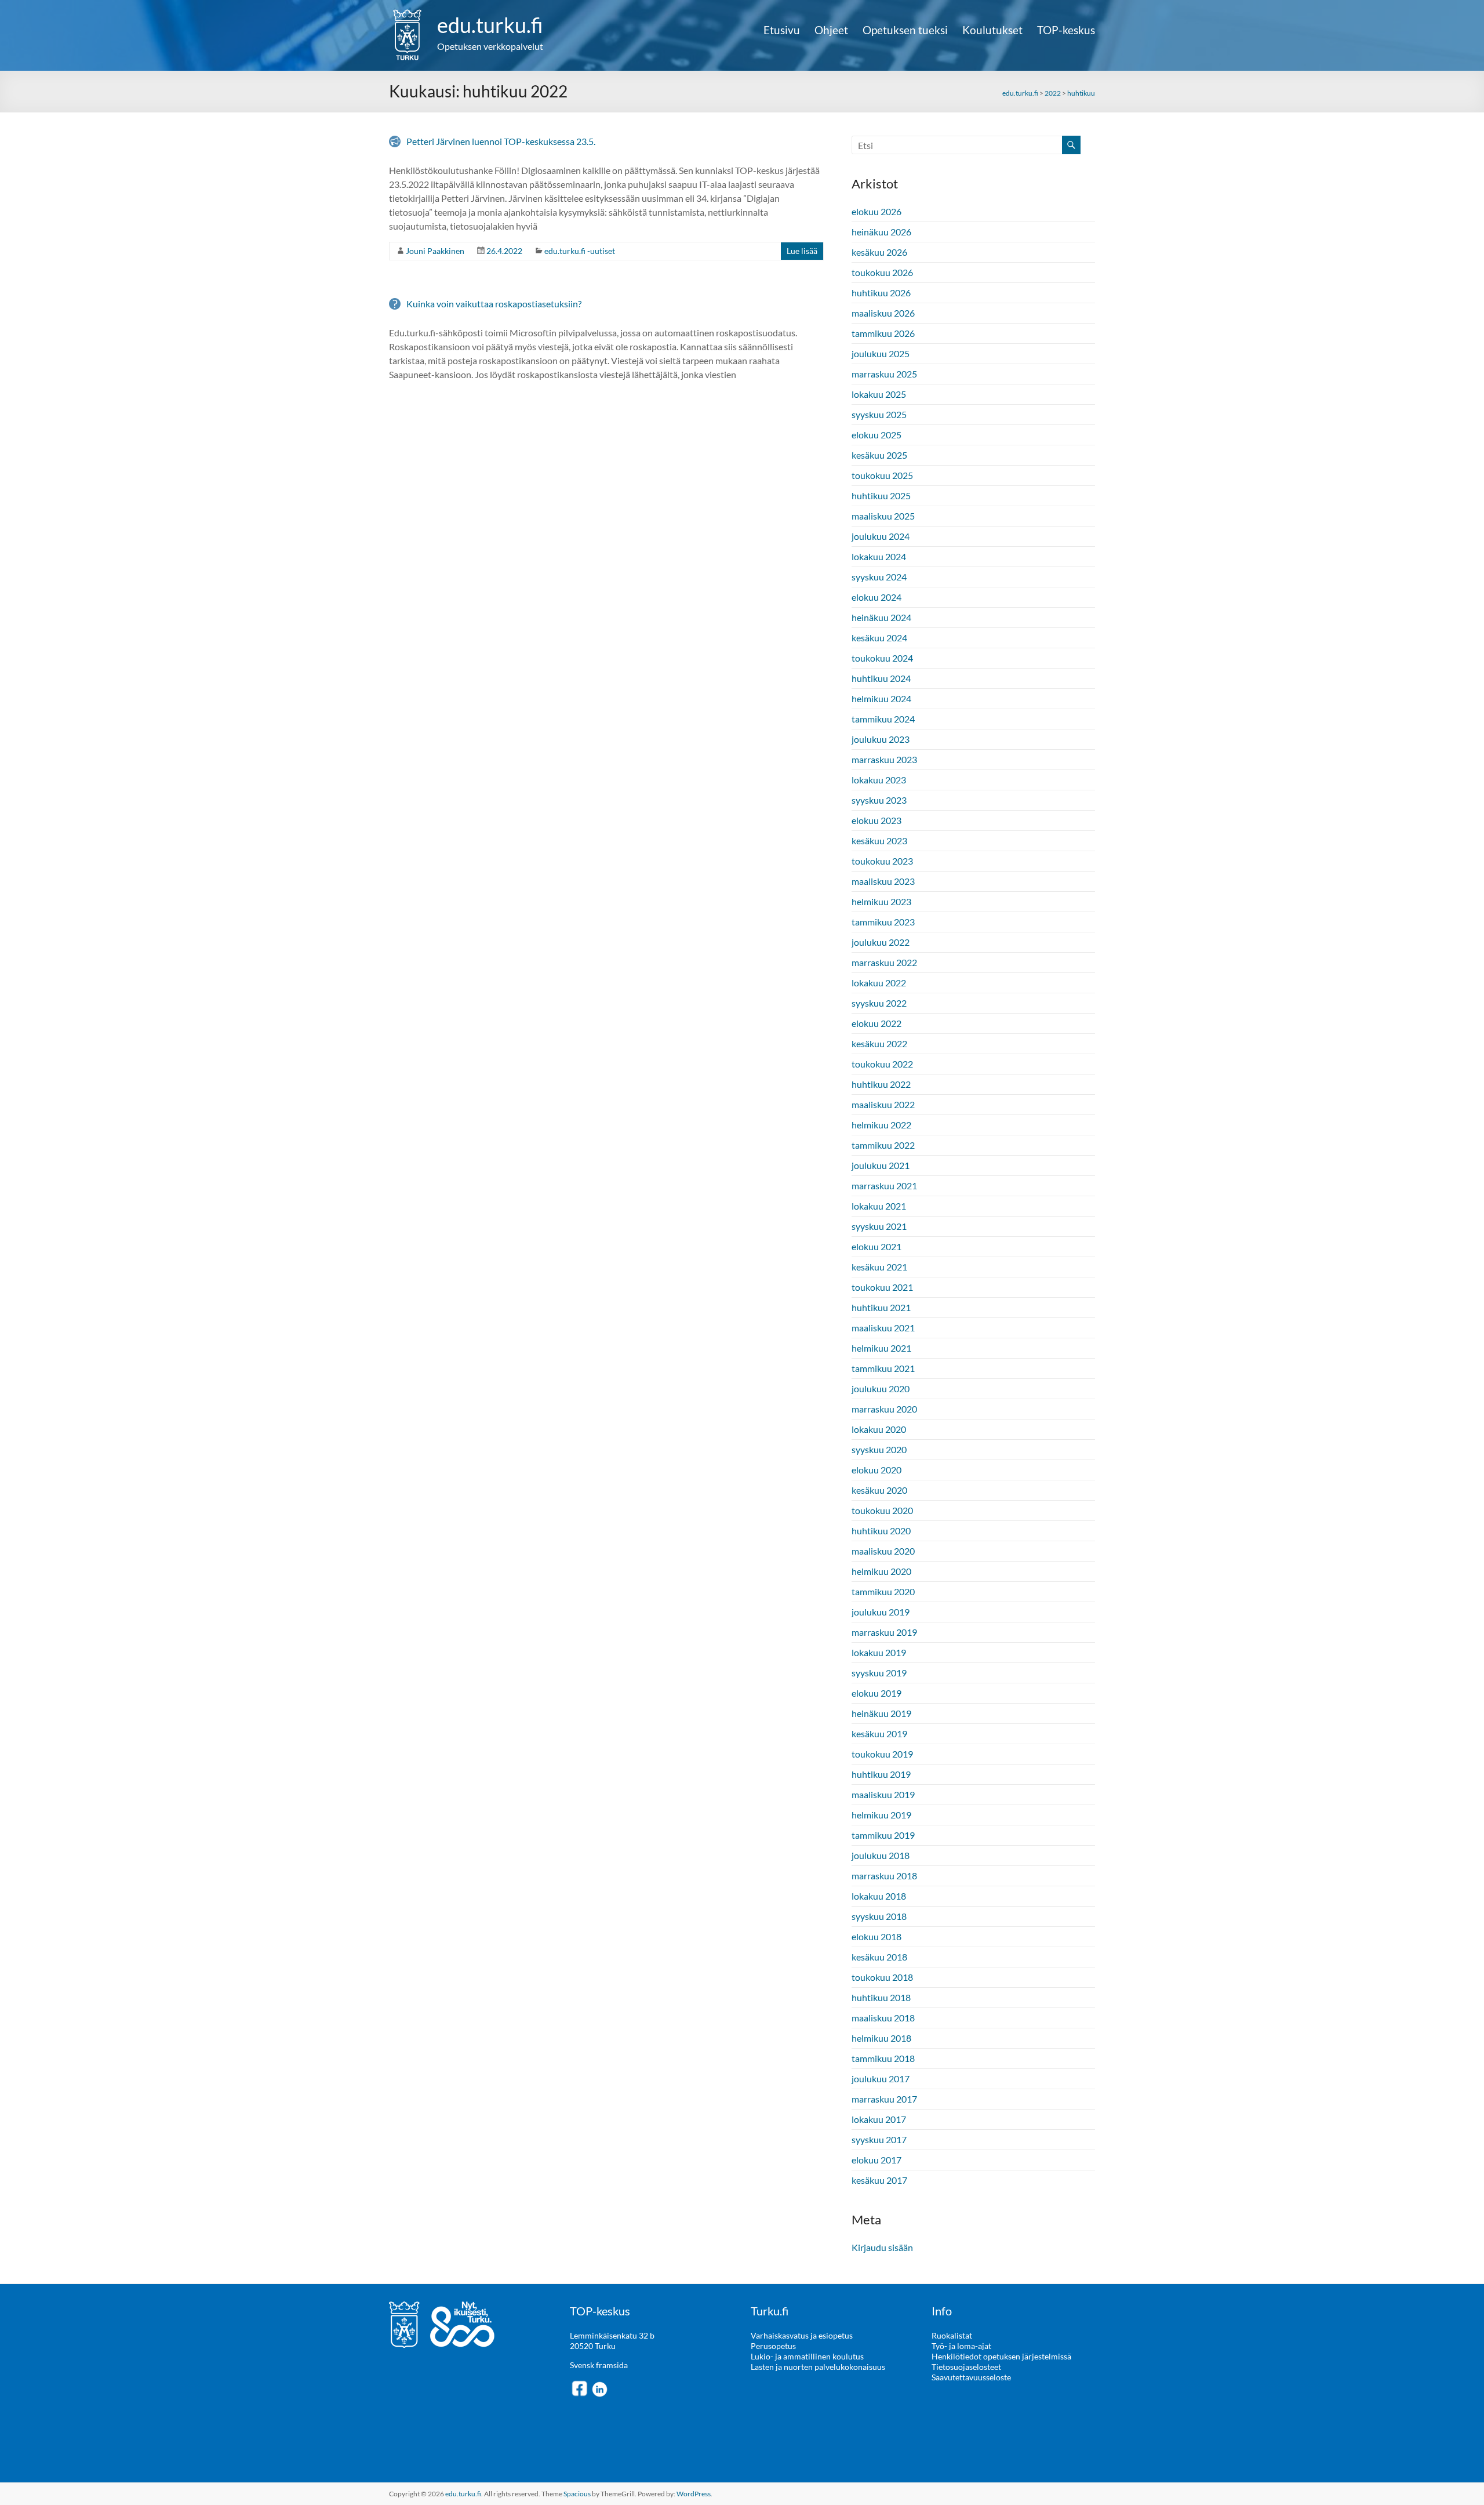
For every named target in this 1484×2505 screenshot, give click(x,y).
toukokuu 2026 (882, 272)
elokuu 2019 (876, 1693)
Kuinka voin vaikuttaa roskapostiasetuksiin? (494, 304)
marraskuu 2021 (884, 1186)
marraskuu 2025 (884, 374)
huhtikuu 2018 (881, 1997)
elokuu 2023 (876, 820)
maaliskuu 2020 (883, 1551)
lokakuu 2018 (879, 1896)
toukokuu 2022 (882, 1064)
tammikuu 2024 (883, 719)
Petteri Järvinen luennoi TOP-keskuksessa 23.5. (501, 141)
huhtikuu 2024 (881, 678)
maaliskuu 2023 (883, 881)
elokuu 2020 (876, 1470)
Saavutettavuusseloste (971, 2377)
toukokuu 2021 (882, 1287)
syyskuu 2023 (879, 800)
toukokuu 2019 (882, 1754)
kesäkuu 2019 (879, 1733)
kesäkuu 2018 (879, 1957)
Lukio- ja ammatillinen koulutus (807, 2356)
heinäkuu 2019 (881, 1713)
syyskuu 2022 (879, 1003)
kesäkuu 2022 (879, 1043)
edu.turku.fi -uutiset (580, 251)
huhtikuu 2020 (881, 1531)
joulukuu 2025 (881, 353)
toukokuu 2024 (882, 658)
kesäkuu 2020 (879, 1490)
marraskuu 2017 (884, 2099)
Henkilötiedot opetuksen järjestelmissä (1001, 2356)
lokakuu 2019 (879, 1652)
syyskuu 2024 (879, 577)
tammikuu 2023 (883, 922)
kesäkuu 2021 (879, 1267)
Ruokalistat (952, 2335)
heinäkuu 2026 (881, 232)
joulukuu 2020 (881, 1388)
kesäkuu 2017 (879, 2180)
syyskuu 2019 (879, 1673)
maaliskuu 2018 (883, 2018)
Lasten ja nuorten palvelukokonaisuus (818, 2367)
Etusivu (782, 30)
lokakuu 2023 (879, 780)
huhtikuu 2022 (881, 1084)
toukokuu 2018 (882, 1977)
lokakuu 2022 (879, 983)
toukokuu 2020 (882, 1510)
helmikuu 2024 (881, 698)
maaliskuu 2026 (883, 313)
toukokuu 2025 (882, 475)
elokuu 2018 (876, 1936)
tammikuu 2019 (883, 1835)
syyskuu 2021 (879, 1226)
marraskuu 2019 (884, 1632)
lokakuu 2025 (879, 394)
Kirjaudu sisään (882, 2247)
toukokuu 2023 (882, 861)
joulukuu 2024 (881, 536)
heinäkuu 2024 (881, 617)
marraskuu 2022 (884, 962)
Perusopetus (773, 2346)
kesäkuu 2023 (879, 841)
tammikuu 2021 (883, 1368)
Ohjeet (831, 30)
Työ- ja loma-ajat (961, 2346)
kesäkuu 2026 (879, 252)
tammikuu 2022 (883, 1145)
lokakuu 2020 (879, 1429)
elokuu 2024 (876, 597)
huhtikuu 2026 (881, 293)
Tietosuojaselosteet (966, 2367)
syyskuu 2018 (879, 1916)
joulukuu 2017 (881, 2079)
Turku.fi (770, 2311)
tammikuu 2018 (883, 2058)
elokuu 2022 (876, 1023)
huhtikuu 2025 (881, 495)
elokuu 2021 (876, 1246)
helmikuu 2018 (881, 2038)
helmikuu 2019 (881, 1815)
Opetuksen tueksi (905, 30)
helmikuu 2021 (881, 1348)
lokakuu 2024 (879, 556)
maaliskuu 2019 (883, 1794)
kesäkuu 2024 (879, 638)
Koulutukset (992, 30)
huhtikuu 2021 (881, 1307)
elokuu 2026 (876, 211)
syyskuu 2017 (879, 2139)
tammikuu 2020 (883, 1591)
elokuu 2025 (876, 435)
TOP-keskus (1066, 30)
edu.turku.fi (490, 25)
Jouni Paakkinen (435, 251)
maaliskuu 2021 (883, 1328)
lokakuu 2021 (879, 1206)
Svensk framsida (599, 2365)
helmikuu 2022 (881, 1125)
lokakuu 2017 (879, 2119)
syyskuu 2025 (879, 414)
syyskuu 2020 (879, 1449)
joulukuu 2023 (881, 739)
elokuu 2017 (876, 2160)
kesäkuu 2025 (879, 455)
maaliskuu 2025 (883, 516)
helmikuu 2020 (881, 1571)
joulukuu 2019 (881, 1612)
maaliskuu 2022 (883, 1104)
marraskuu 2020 (884, 1409)
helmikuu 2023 (881, 901)
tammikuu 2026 (883, 333)
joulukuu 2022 (881, 942)
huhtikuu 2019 (881, 1774)
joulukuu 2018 (881, 1855)
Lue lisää (802, 251)
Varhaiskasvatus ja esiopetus (802, 2335)
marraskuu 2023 (884, 759)
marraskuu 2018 (884, 1876)
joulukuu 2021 (881, 1165)
